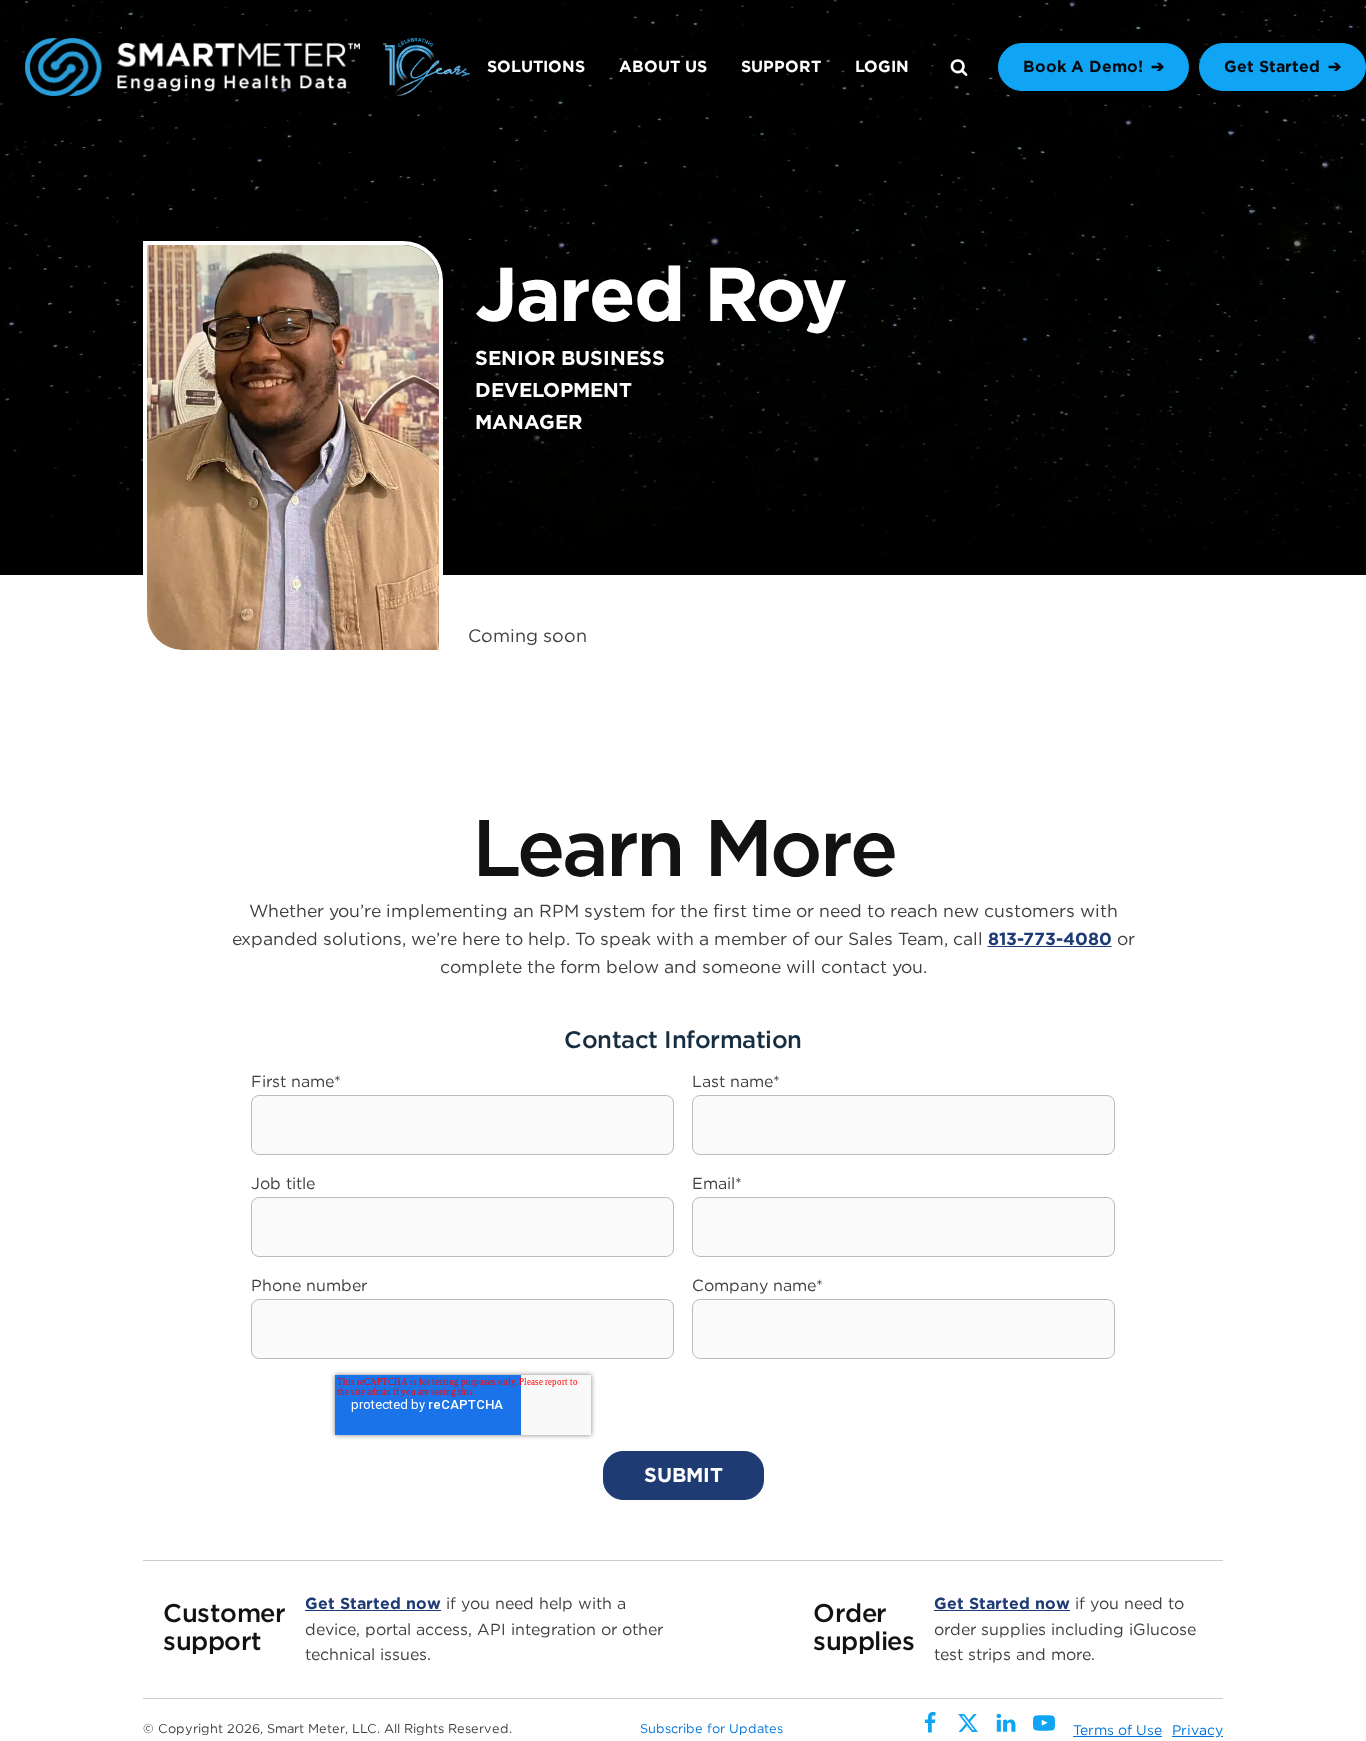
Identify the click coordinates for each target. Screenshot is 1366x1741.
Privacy (1197, 1730)
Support (781, 66)
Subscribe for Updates (711, 1728)
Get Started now (373, 1603)
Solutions (536, 66)
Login (882, 66)
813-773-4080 (1050, 938)
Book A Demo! (1083, 66)
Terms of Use (1117, 1730)
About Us (663, 66)
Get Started (1272, 66)
